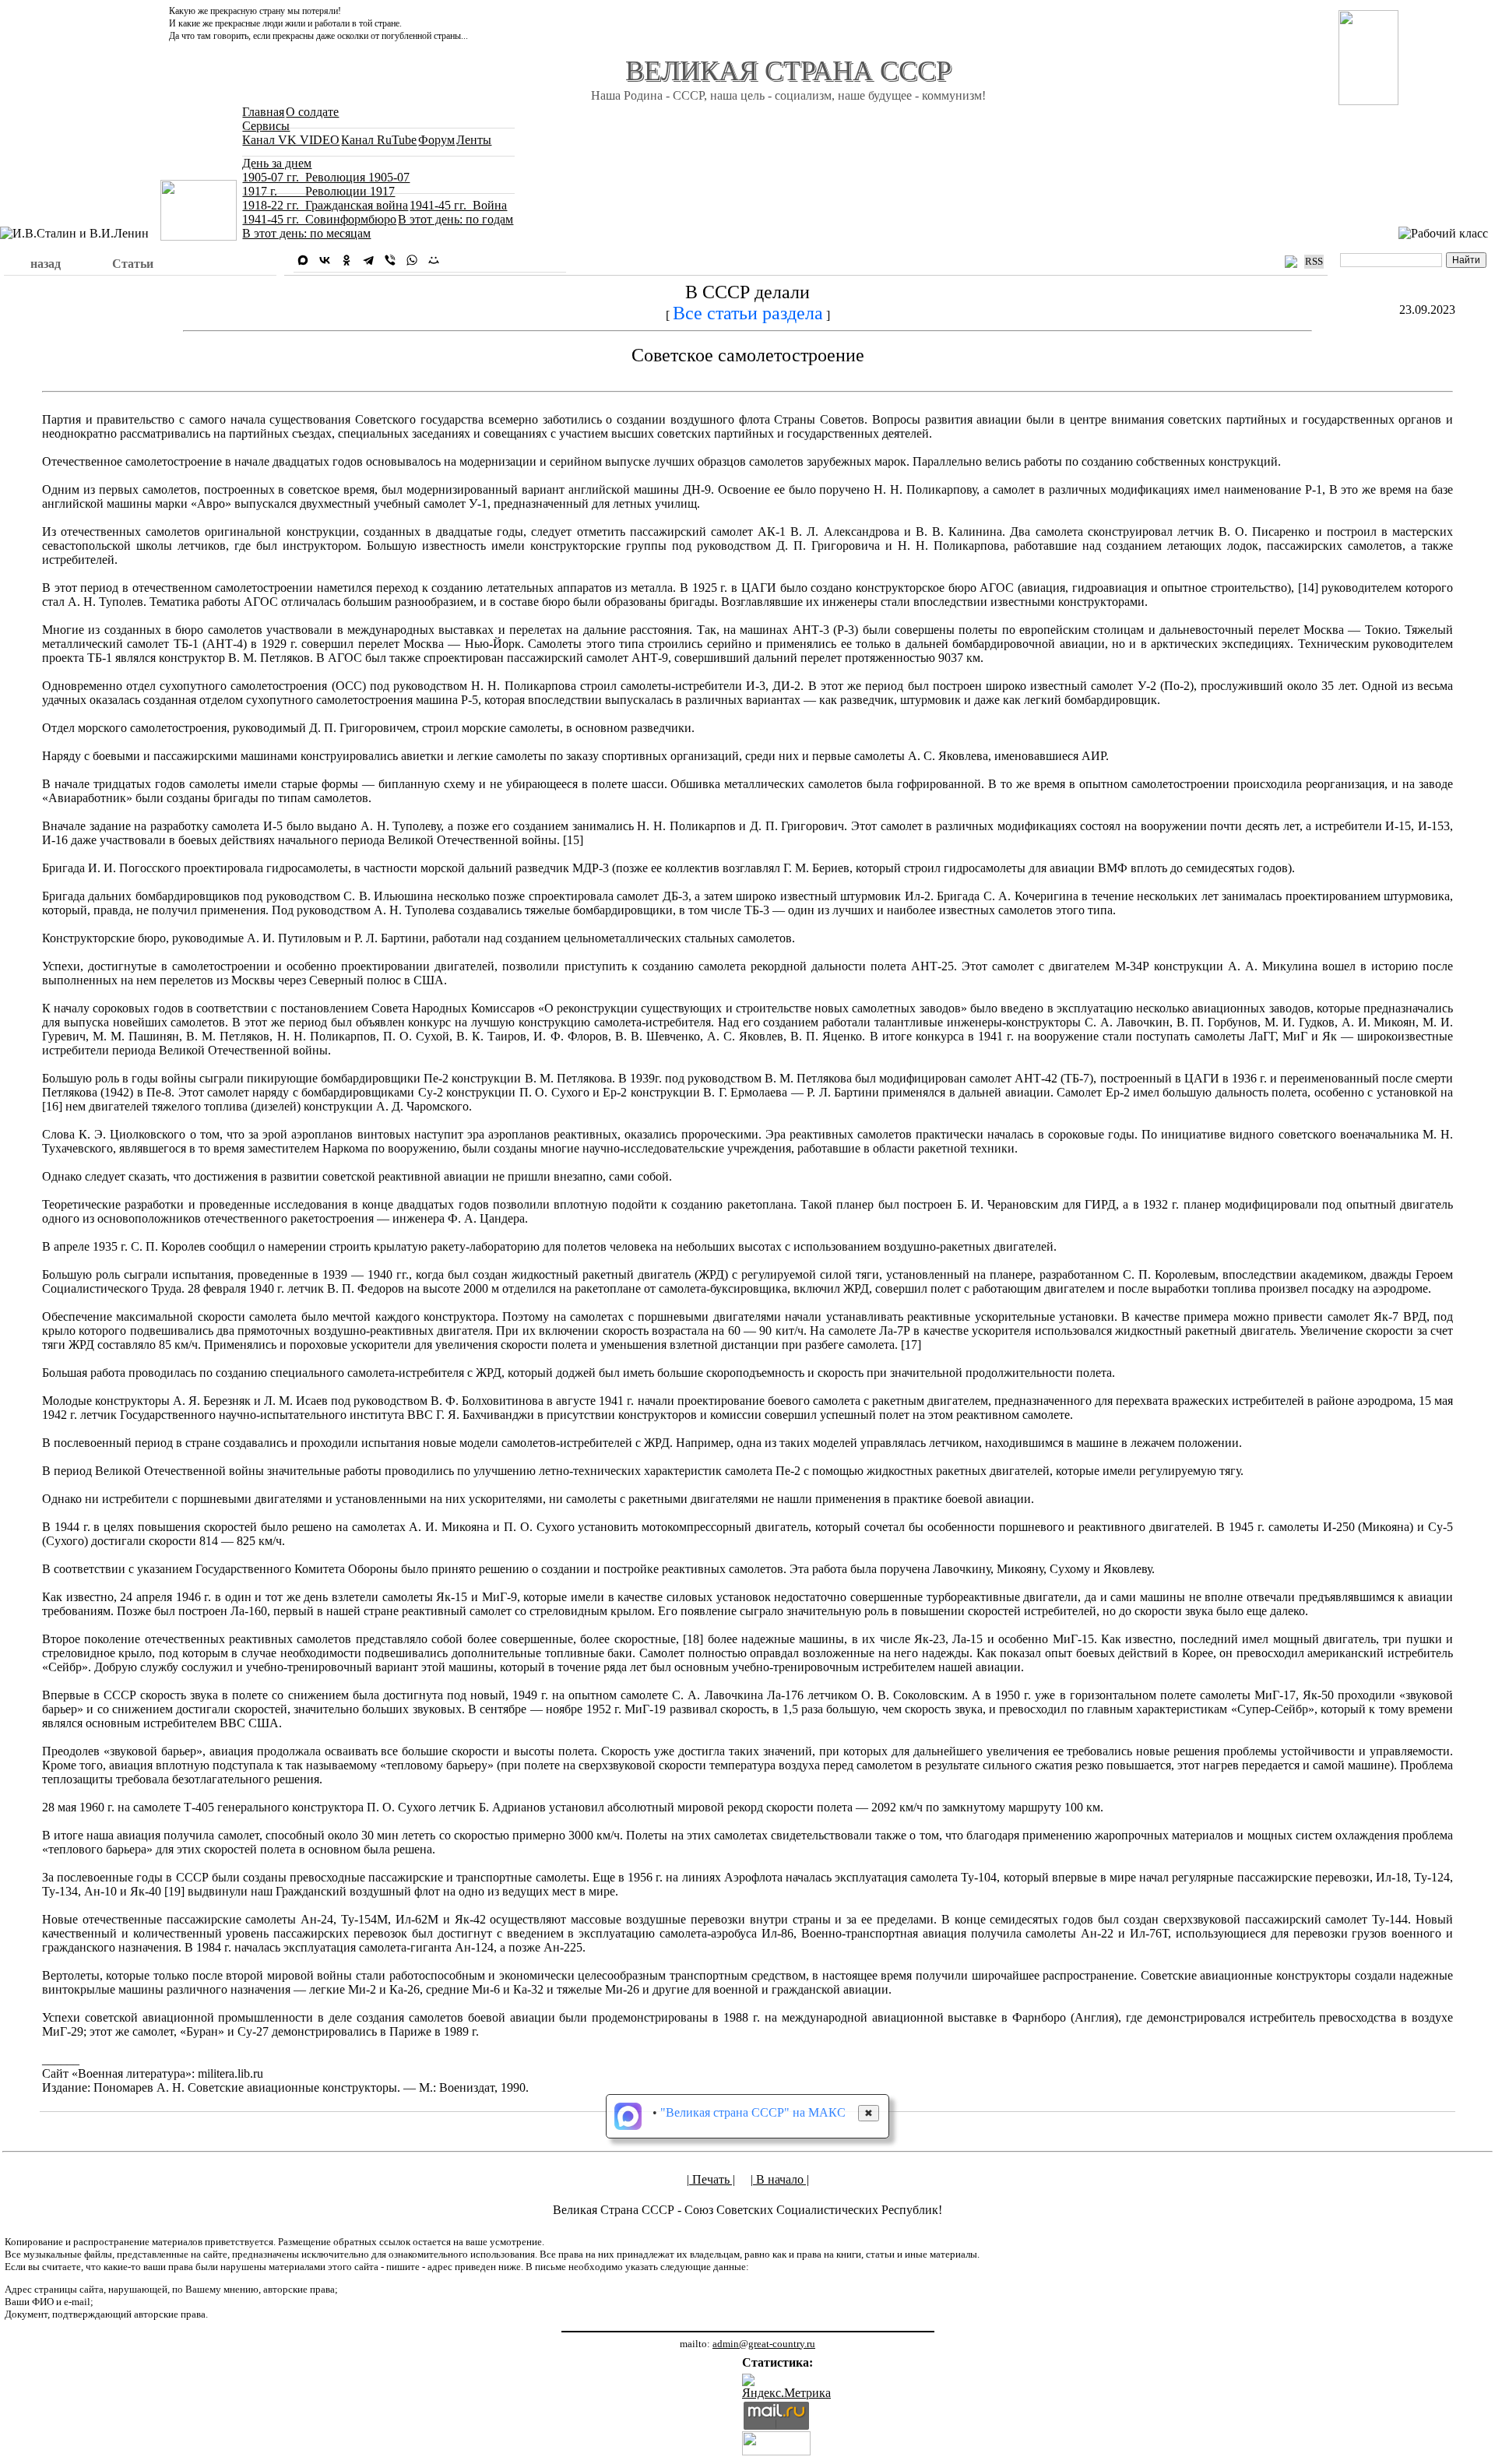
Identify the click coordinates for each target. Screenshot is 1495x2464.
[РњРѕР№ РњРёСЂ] (434, 260)
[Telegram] (368, 260)
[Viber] (390, 260)
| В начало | (780, 2179)
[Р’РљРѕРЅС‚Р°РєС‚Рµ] (325, 260)
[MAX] (303, 260)
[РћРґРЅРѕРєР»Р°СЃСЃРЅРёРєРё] (346, 260)
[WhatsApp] (412, 260)
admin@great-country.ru (764, 2344)
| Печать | (711, 2179)
